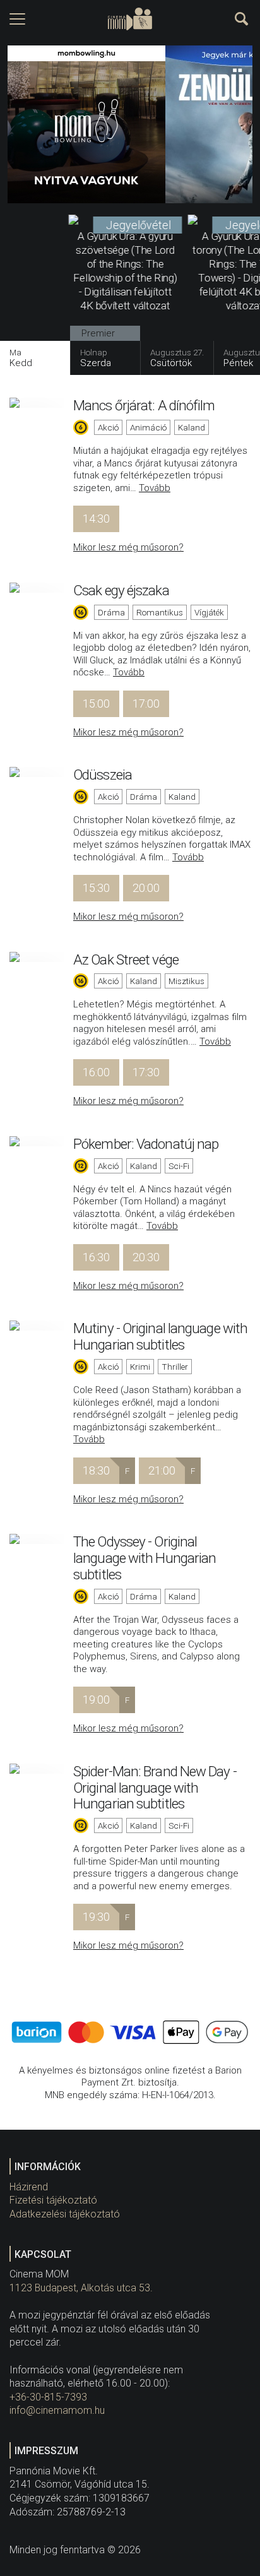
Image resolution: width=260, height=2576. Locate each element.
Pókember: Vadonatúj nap (146, 1144)
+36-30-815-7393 (48, 2397)
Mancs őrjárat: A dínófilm (144, 405)
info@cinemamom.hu (57, 2410)
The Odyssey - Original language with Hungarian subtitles (145, 1558)
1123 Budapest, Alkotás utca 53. (81, 2288)
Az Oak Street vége (126, 959)
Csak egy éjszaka (121, 590)
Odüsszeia (103, 775)
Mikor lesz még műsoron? (128, 547)
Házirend (29, 2187)
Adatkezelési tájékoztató (65, 2214)
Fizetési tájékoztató (53, 2200)
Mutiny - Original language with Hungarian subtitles (160, 1336)
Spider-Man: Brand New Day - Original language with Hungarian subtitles (155, 1788)
